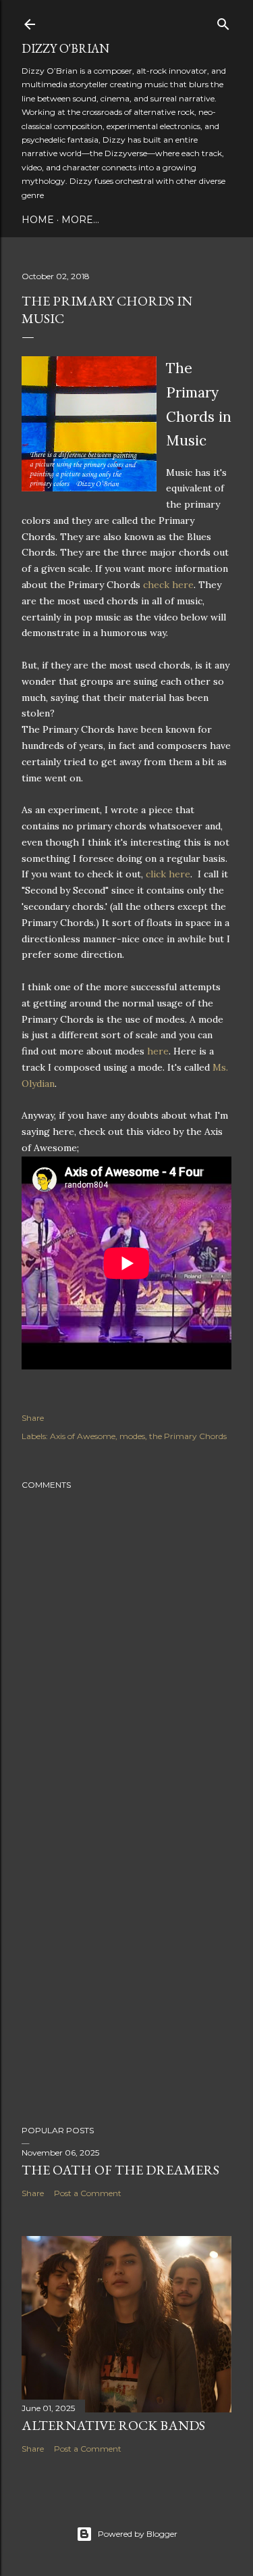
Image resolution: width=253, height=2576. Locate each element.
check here (168, 585)
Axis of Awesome (83, 1436)
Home (38, 220)
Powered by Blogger (138, 2534)
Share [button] (33, 1418)
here (158, 1051)
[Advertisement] (126, 1965)
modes (132, 1436)
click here (168, 874)
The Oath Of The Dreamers (120, 2170)
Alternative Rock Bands (113, 2425)
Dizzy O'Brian (65, 48)
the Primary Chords (188, 1436)
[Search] (223, 21)
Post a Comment (88, 2193)
